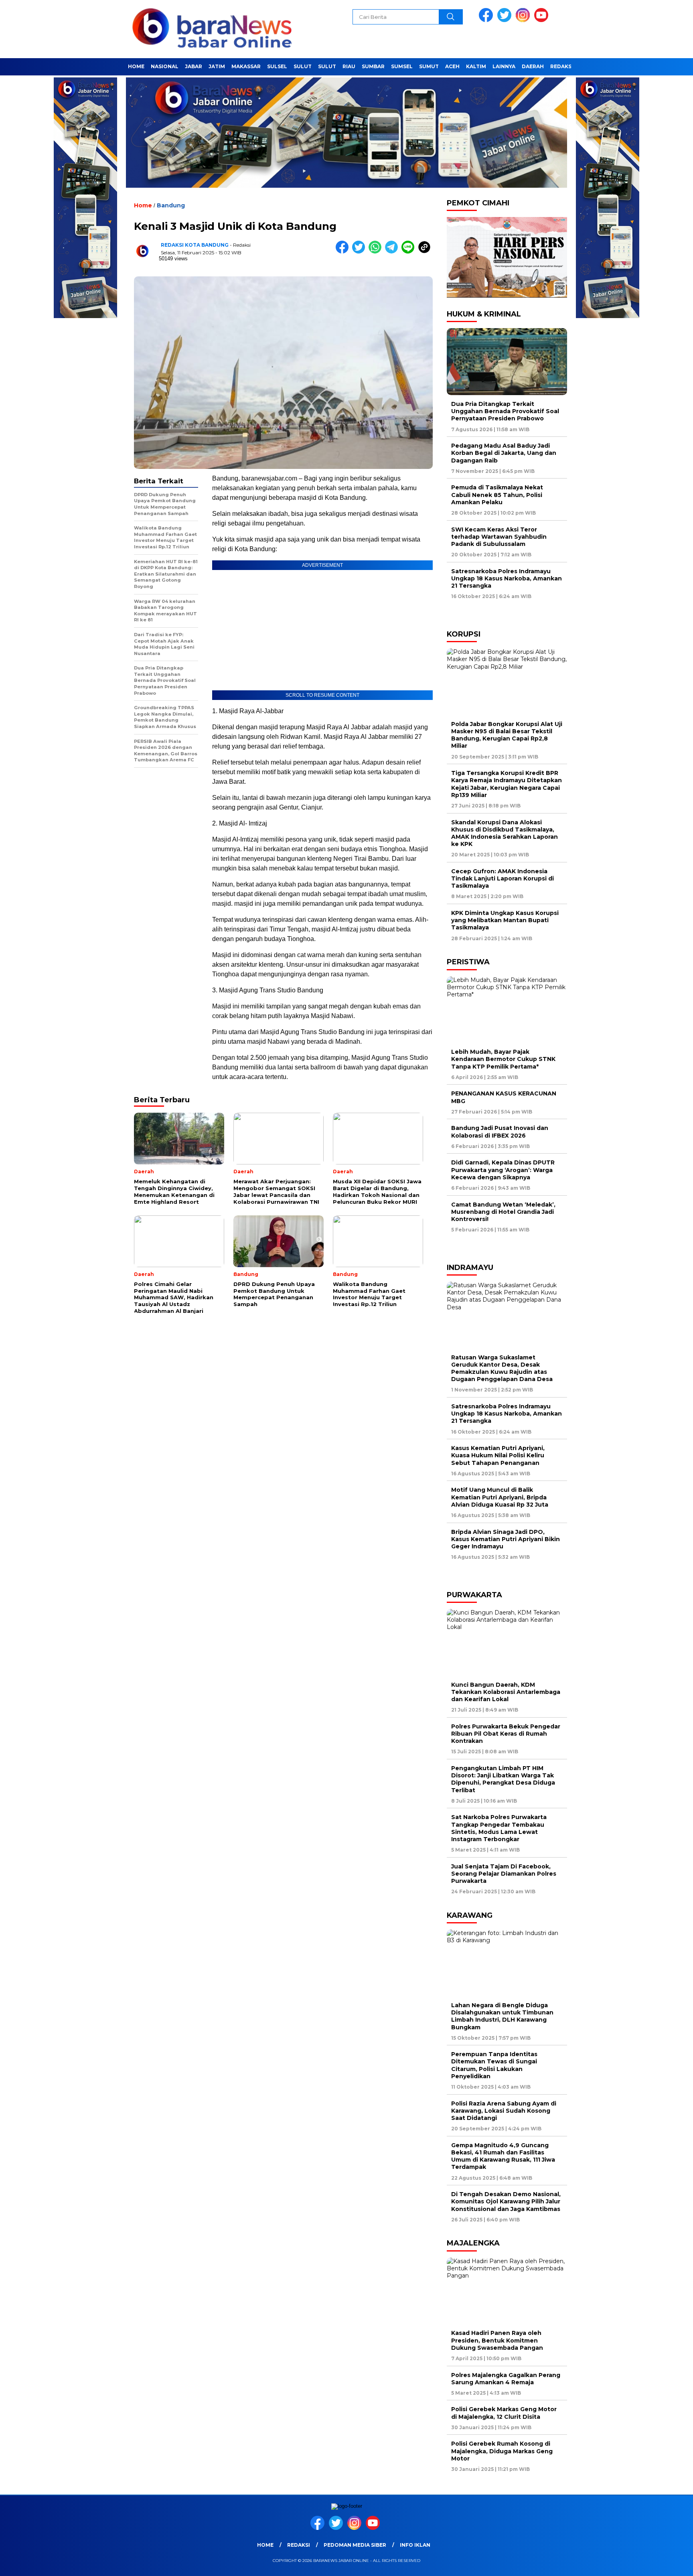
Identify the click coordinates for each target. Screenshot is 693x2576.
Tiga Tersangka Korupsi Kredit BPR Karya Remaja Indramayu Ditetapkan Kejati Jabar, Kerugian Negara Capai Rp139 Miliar (507, 784)
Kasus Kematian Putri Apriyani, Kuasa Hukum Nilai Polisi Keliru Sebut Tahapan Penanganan (498, 1455)
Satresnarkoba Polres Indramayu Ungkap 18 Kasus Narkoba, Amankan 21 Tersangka (507, 578)
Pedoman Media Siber (355, 2545)
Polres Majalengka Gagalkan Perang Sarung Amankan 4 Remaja (506, 2379)
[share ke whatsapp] (377, 252)
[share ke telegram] (393, 252)
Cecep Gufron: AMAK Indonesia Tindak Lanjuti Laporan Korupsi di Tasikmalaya (503, 878)
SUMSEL (402, 66)
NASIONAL (165, 66)
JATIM (217, 66)
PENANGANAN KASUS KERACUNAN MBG (504, 1097)
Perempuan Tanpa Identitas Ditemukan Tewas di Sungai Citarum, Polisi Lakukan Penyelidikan (494, 2065)
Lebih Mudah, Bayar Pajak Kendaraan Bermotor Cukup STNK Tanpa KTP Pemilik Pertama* (503, 1059)
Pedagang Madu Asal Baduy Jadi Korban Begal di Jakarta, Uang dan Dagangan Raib (504, 453)
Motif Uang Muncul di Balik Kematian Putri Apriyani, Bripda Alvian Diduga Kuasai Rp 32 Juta (500, 1497)
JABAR (194, 66)
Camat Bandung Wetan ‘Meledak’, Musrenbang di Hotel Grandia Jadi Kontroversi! (503, 1212)
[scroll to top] (666, 2564)
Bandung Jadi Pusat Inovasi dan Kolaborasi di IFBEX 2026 (500, 1132)
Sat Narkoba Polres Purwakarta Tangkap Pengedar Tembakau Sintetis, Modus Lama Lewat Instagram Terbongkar (499, 1828)
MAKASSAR (246, 66)
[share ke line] (410, 252)
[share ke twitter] (360, 252)
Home (136, 66)
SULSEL (277, 66)
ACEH (452, 66)
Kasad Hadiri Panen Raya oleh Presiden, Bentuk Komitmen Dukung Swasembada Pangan (497, 2340)
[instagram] (524, 20)
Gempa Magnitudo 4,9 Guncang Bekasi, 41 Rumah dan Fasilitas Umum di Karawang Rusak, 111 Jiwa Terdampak (503, 2156)
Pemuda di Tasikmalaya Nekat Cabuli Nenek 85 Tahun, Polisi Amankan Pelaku (497, 495)
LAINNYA (504, 66)
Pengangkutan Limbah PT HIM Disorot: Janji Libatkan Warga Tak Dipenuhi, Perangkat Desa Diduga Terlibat (503, 1779)
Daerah (533, 66)
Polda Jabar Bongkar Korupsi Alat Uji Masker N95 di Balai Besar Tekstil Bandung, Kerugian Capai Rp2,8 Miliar (507, 735)
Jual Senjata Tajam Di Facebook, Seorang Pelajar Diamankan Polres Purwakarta (504, 1874)
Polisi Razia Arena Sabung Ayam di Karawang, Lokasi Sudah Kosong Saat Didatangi (504, 2111)
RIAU (349, 66)
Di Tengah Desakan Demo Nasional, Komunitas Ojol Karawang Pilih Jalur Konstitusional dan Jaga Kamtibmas (506, 2201)
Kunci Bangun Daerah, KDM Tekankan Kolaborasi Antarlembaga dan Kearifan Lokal (506, 1692)
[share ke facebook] (344, 252)
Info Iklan (415, 2545)
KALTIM (476, 66)
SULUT (303, 66)
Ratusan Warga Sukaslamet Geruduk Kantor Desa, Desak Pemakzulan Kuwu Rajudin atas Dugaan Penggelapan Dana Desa (502, 1368)
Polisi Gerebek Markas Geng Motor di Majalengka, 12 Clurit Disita (504, 2413)
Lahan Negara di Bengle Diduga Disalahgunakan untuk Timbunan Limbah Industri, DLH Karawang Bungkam (502, 2016)
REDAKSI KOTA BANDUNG (195, 245)
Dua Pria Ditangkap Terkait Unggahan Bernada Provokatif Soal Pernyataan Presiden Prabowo (505, 411)
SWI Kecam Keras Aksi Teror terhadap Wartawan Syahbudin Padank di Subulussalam (499, 537)
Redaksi (562, 66)
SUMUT (429, 66)
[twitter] (506, 20)
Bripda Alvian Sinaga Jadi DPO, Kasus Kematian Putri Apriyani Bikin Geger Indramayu (506, 1539)
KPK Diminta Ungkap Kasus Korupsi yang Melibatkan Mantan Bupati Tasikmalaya (505, 920)
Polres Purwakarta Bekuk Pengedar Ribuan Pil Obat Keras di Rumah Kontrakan (506, 1734)
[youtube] (543, 20)
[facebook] (487, 20)
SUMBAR (373, 66)
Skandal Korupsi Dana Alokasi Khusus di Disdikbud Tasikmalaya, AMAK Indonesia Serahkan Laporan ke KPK (505, 833)
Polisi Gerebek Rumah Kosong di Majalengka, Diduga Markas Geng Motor (502, 2451)
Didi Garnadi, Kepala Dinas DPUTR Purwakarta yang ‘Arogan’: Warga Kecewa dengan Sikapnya (503, 1170)
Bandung (171, 205)
